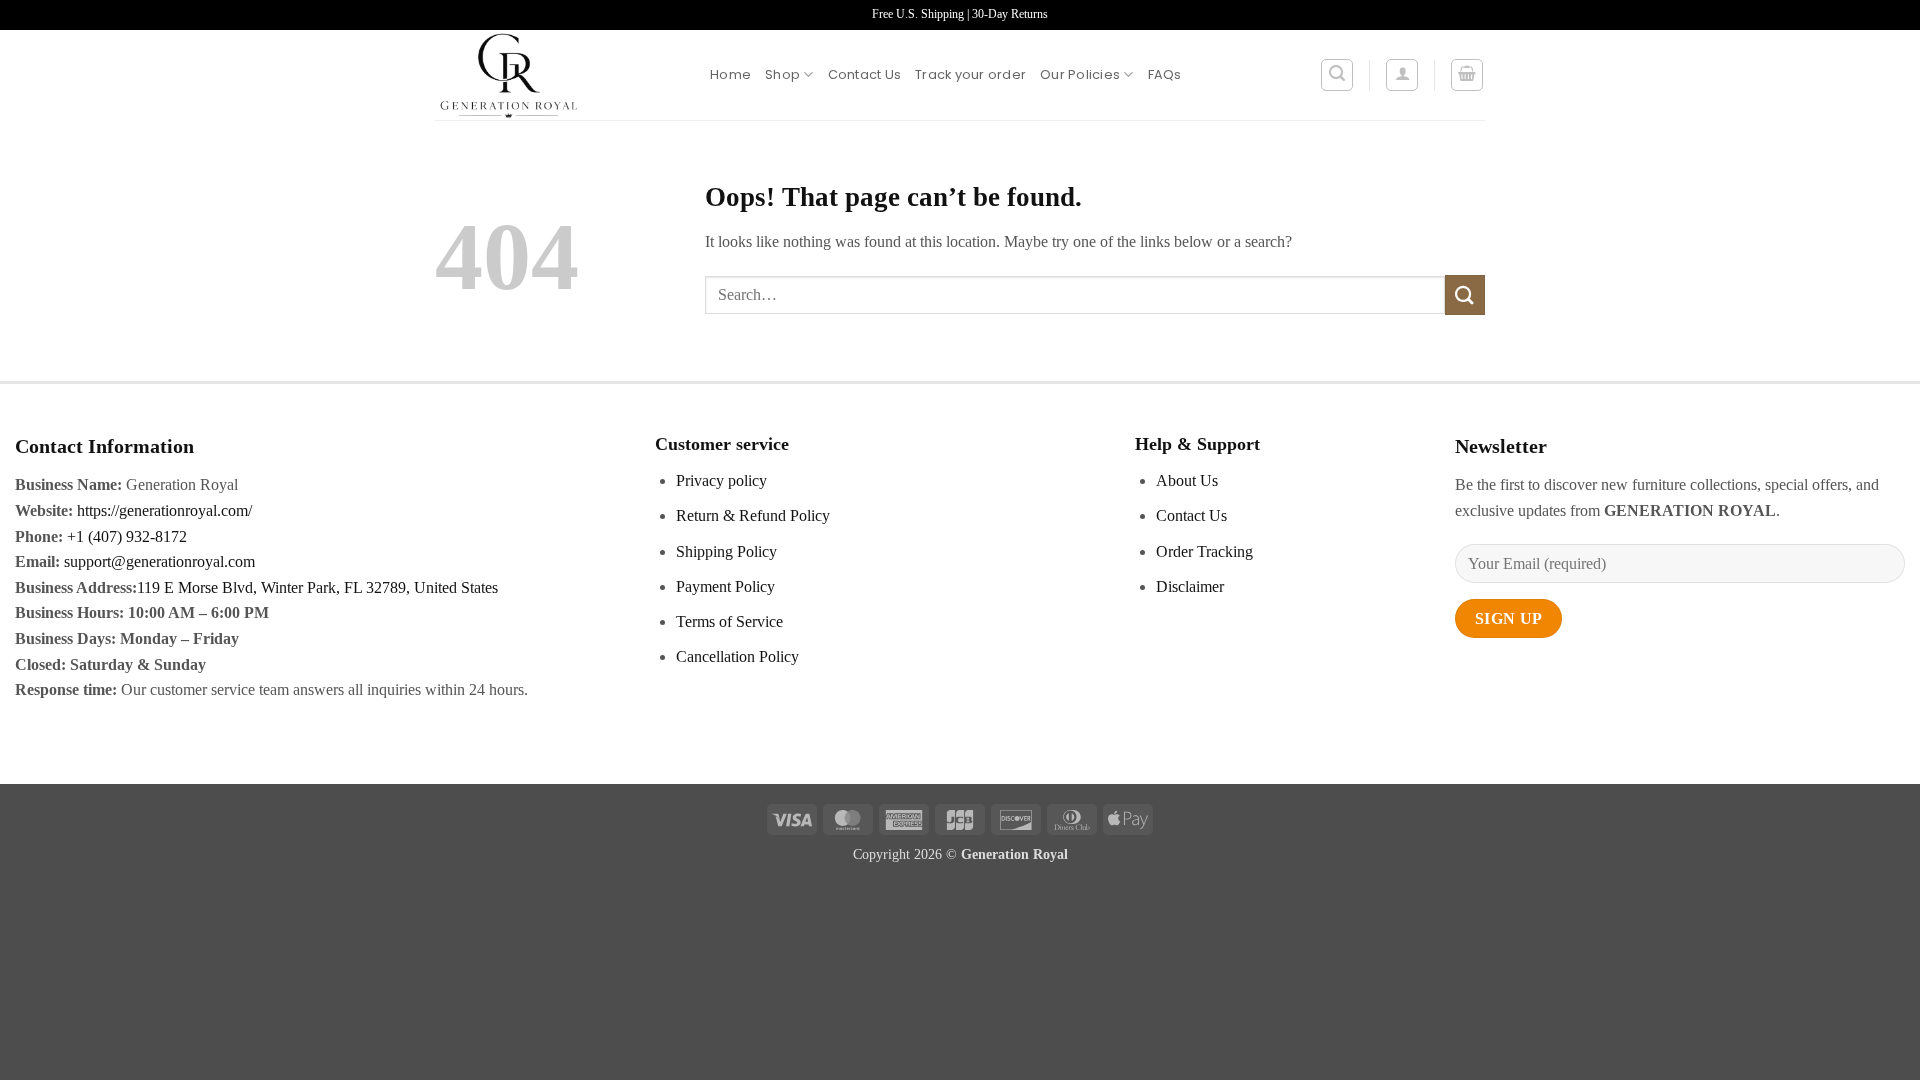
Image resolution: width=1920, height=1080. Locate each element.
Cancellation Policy (737, 656)
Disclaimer (1190, 586)
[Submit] (1465, 294)
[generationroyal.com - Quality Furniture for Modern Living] (557, 75)
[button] (1337, 75)
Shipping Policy (726, 551)
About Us (1187, 480)
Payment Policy (725, 586)
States (477, 587)
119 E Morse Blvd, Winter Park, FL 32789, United (297, 587)
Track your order (970, 74)
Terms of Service (729, 621)
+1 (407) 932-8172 (125, 536)
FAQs (1165, 74)
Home (730, 74)
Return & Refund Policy (753, 515)
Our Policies (1080, 74)
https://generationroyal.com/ (164, 510)
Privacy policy (721, 480)
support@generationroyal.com (159, 561)
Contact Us (865, 74)
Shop (782, 74)
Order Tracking (1204, 551)
